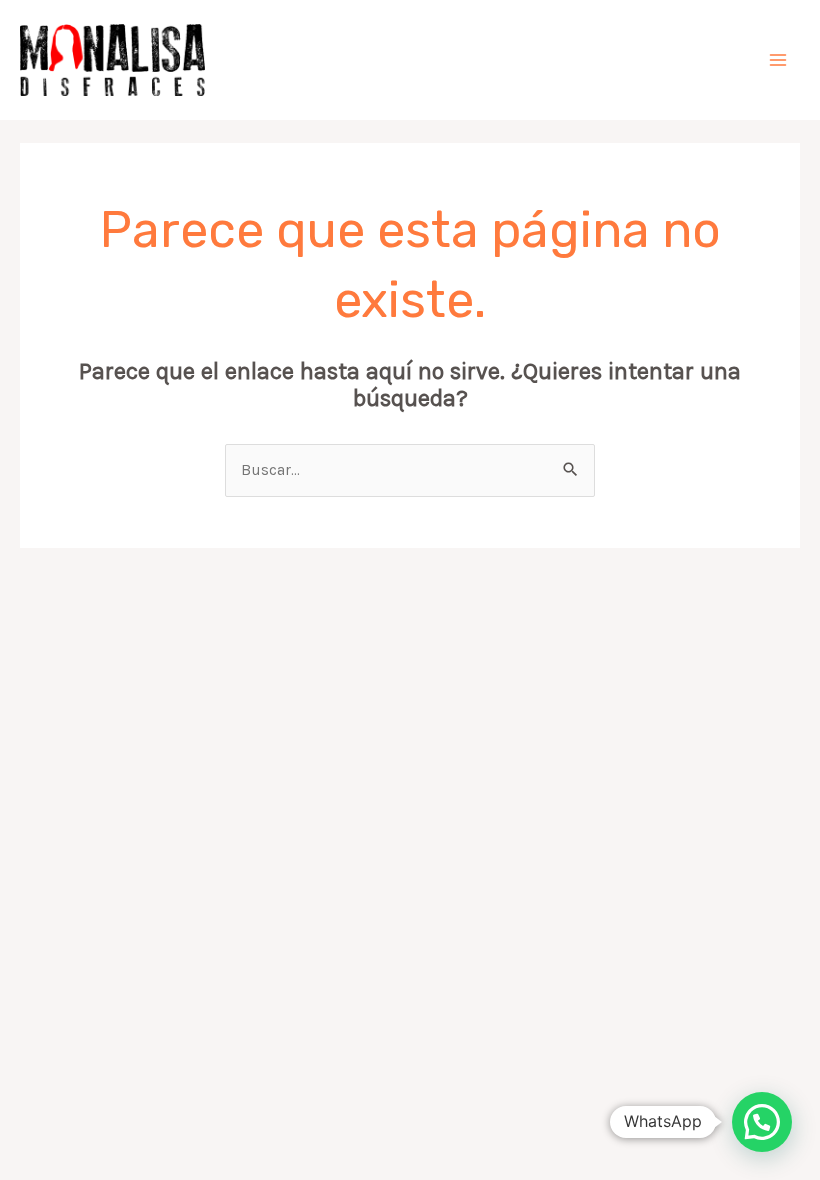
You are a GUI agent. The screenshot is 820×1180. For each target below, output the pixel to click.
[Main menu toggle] (778, 59)
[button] (762, 1122)
